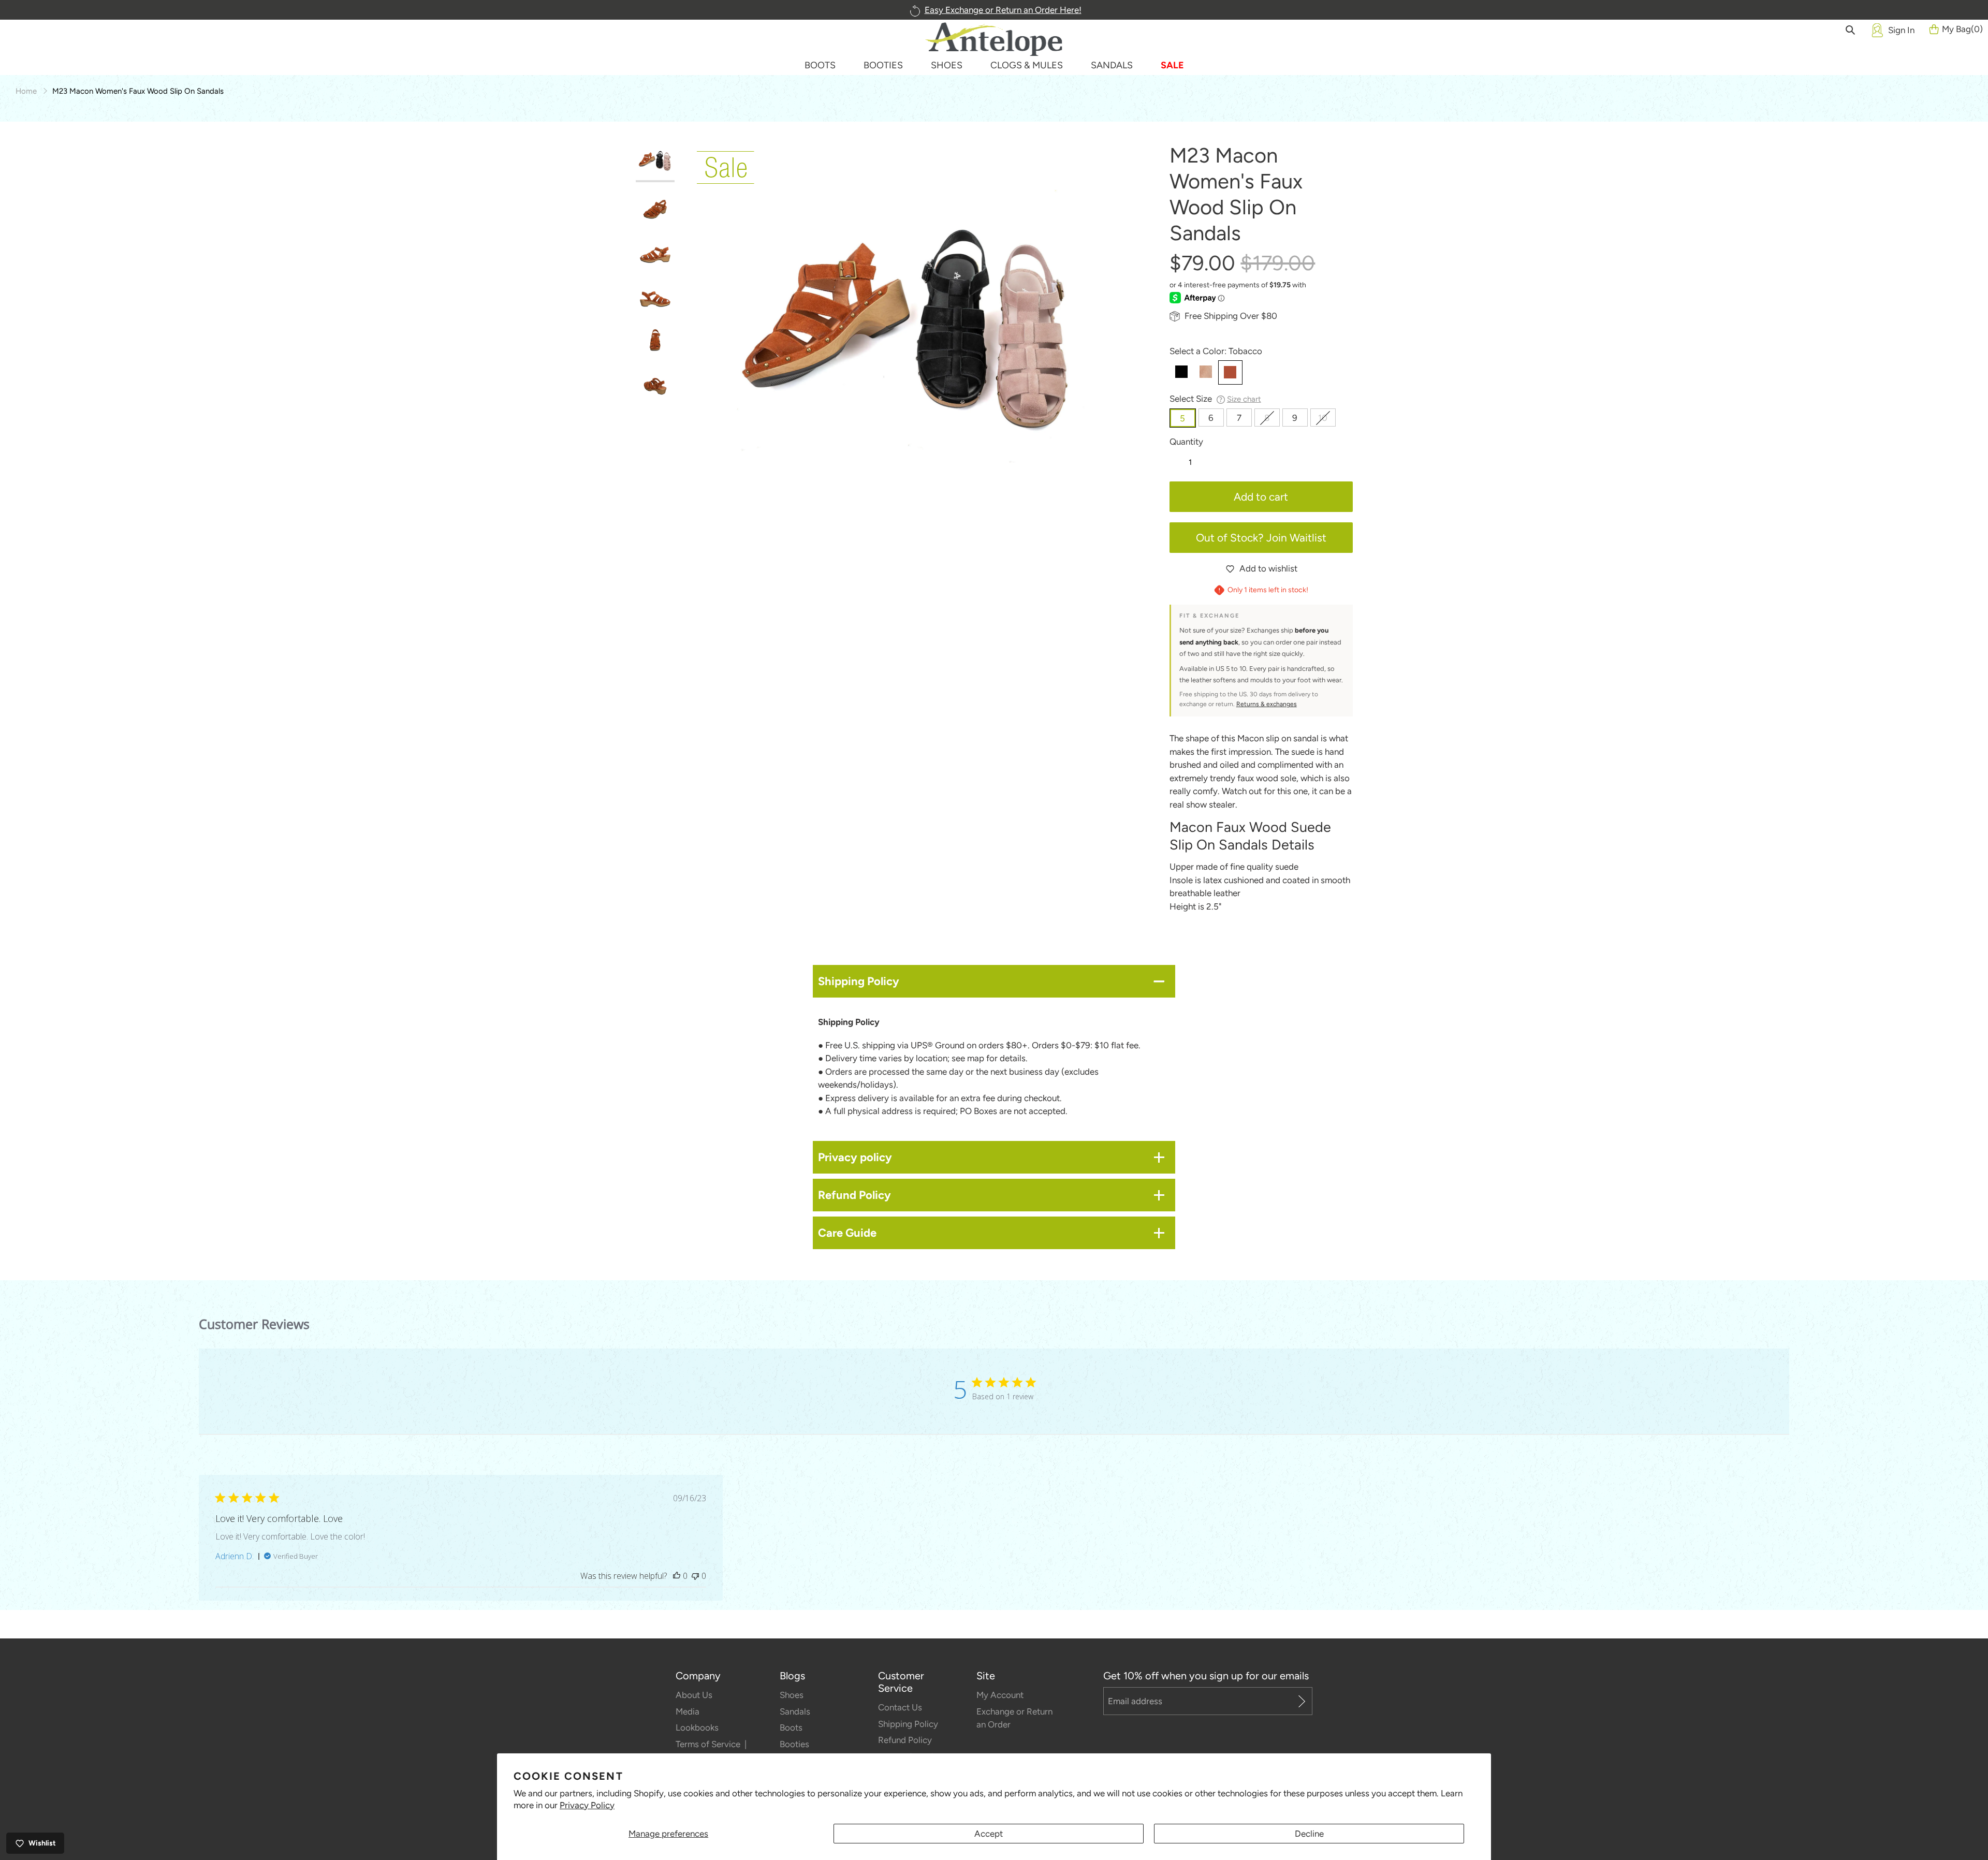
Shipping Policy (908, 1724)
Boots (791, 1727)
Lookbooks (697, 1727)
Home (26, 91)
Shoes (792, 1695)
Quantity (1186, 442)
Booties (794, 1744)
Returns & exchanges (1267, 704)
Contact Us (900, 1707)
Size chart (1244, 399)
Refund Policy (905, 1740)
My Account (1000, 1695)
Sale (1172, 65)
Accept (989, 1834)
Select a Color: (1216, 351)
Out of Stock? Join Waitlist (1261, 538)
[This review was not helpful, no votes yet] (695, 1576)
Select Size (1215, 399)
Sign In (1901, 30)
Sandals (795, 1711)
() (1962, 29)
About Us (694, 1695)
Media (688, 1711)
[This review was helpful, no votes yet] (677, 1576)
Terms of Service (709, 1744)
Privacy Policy (587, 1805)
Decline (1309, 1834)
